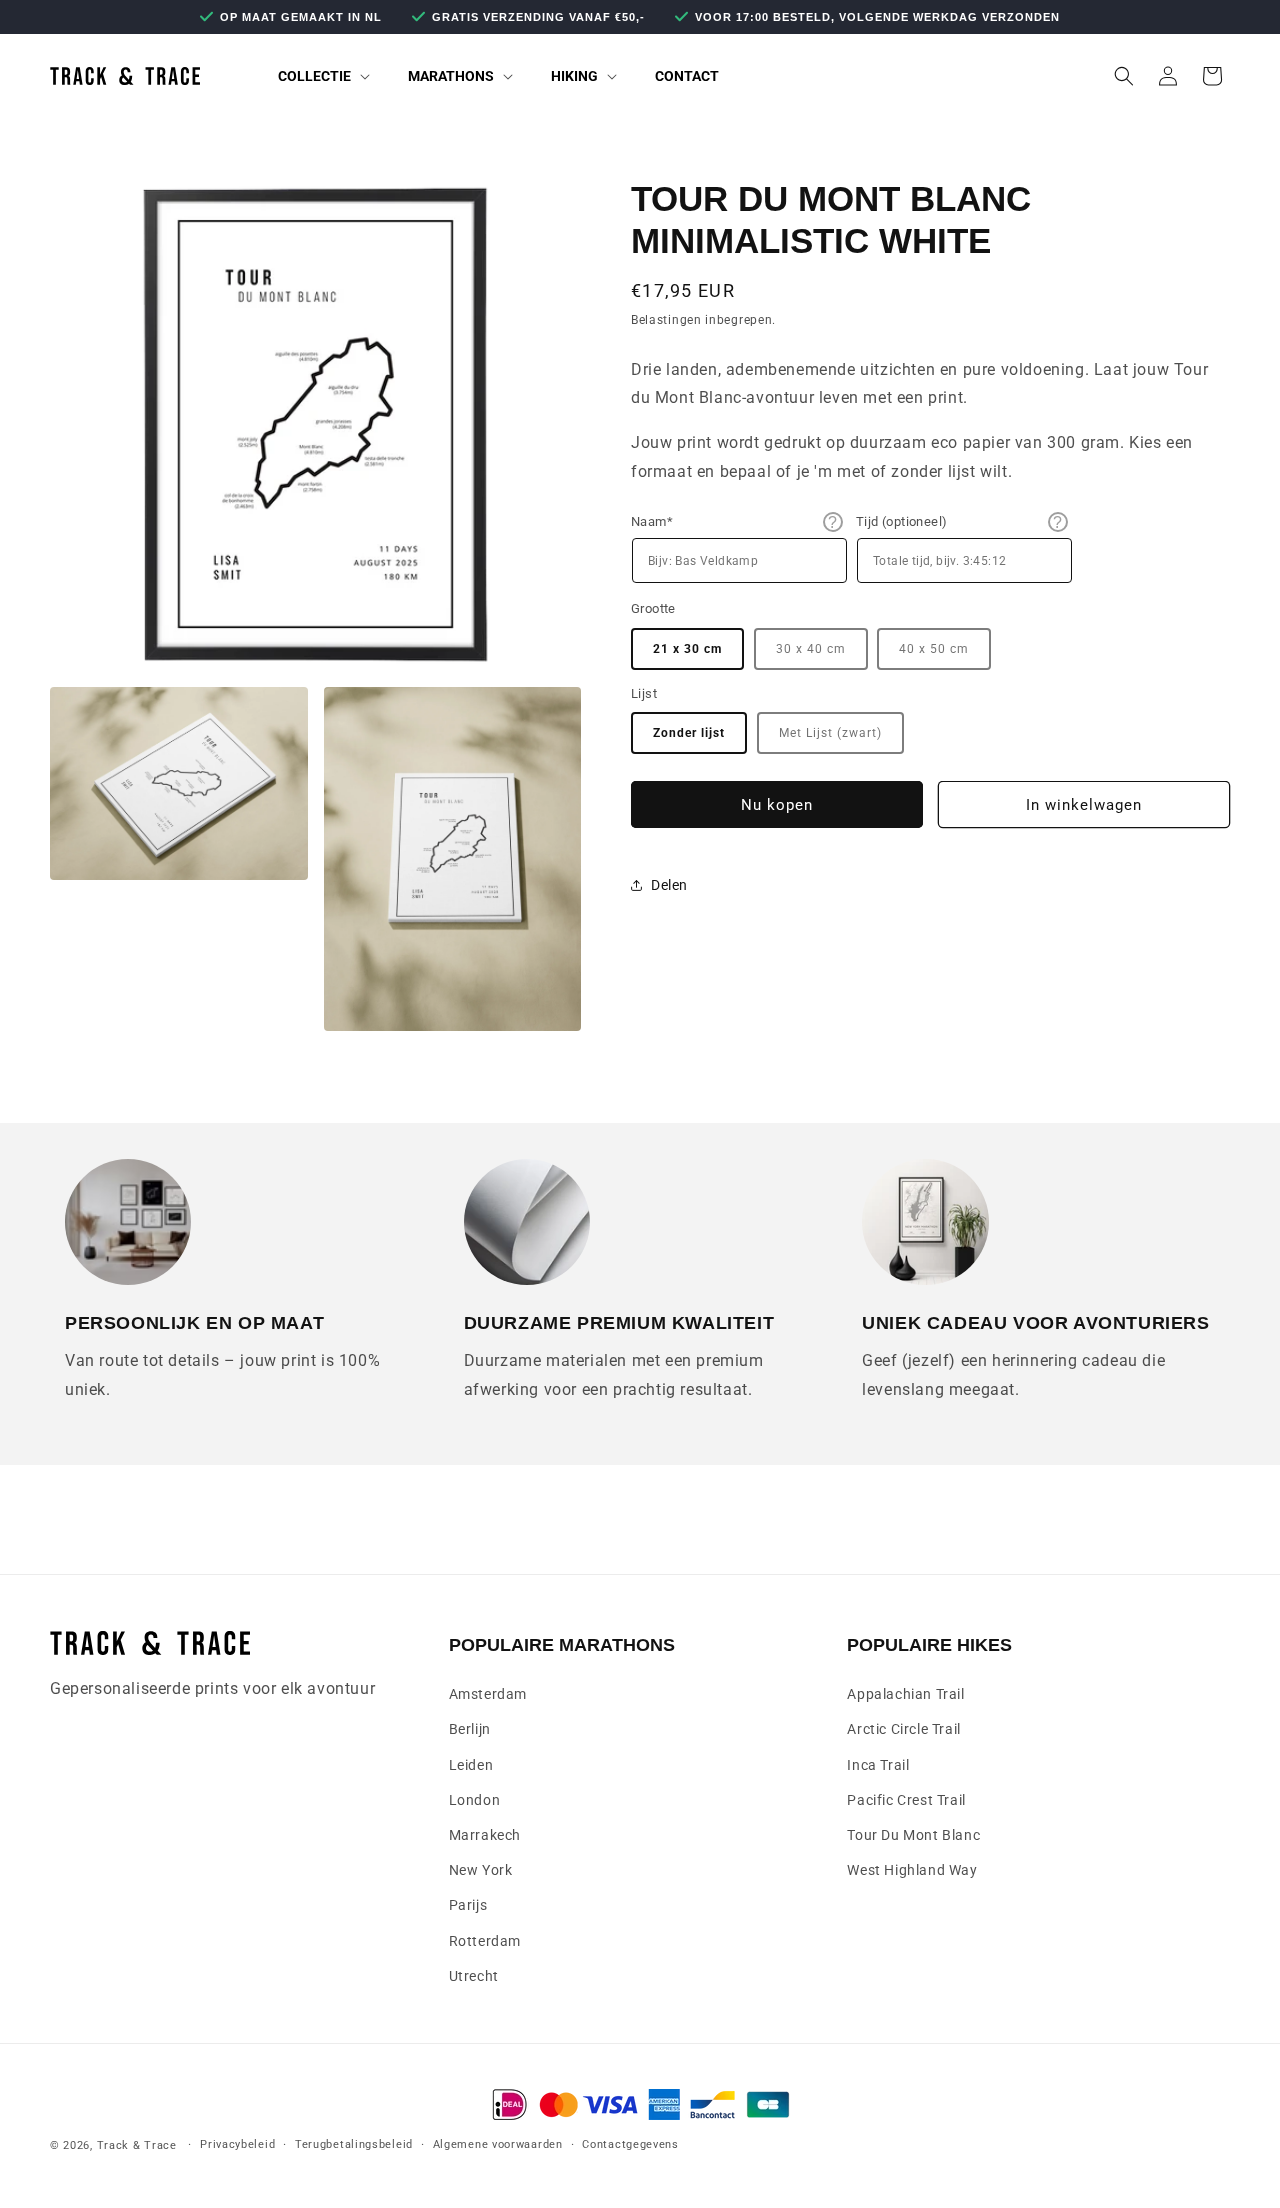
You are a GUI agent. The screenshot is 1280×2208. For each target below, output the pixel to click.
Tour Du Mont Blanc (913, 1834)
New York (481, 1870)
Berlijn (470, 1729)
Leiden (471, 1764)
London (475, 1799)
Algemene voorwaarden (498, 2144)
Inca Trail (878, 1764)
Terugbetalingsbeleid (354, 2144)
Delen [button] (669, 885)
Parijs (468, 1905)
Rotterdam (485, 1940)
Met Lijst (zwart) (830, 733)
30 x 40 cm (811, 649)
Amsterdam (488, 1694)
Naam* (652, 521)
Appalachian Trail (905, 1694)
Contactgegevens (630, 2144)
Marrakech (485, 1834)
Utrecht (474, 1975)
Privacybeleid (237, 2144)
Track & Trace (137, 2145)
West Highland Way (912, 1870)
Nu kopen (777, 805)
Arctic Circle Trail (903, 1729)
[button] (313, 76)
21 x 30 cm (687, 649)
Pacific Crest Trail (906, 1799)
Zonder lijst (689, 733)
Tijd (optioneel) (901, 521)
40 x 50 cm (934, 649)
